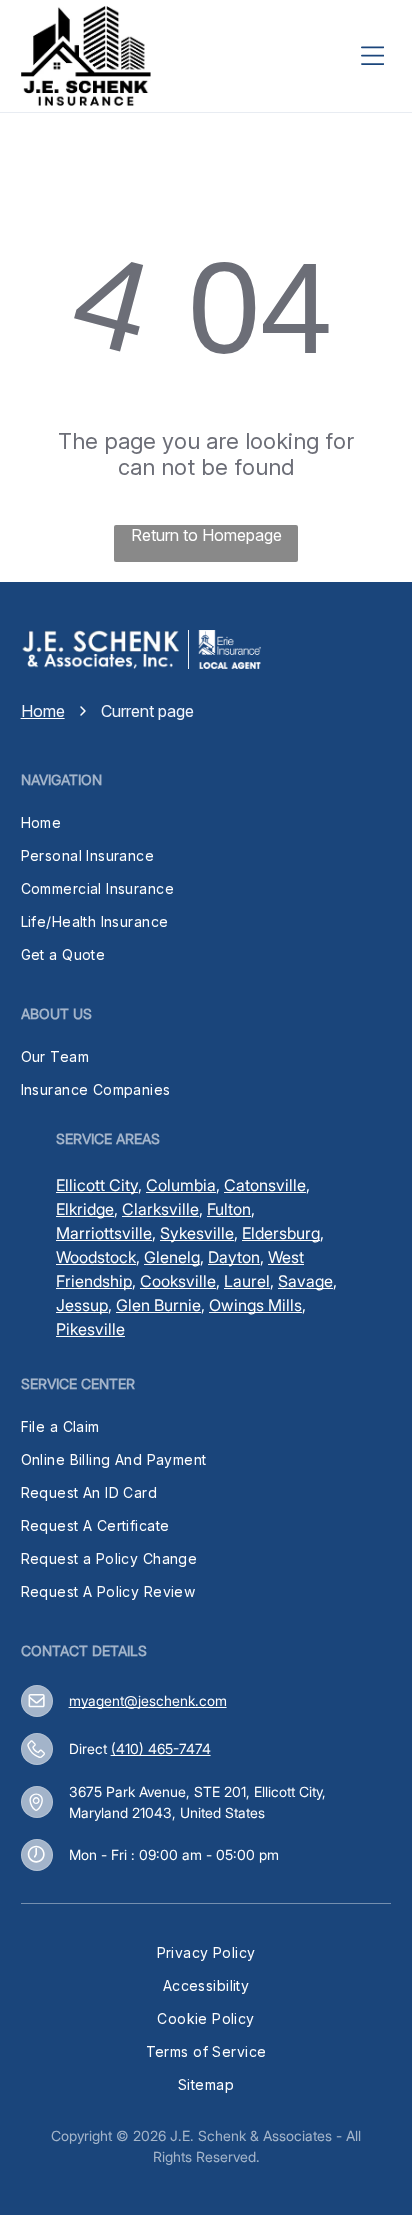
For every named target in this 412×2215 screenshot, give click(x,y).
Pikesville (90, 1329)
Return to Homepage (206, 535)
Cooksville (178, 1281)
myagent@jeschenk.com (148, 1700)
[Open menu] (372, 56)
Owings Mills (255, 1305)
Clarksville (160, 1209)
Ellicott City (97, 1185)
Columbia (181, 1185)
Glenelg (172, 1257)
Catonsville (265, 1185)
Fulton (229, 1209)
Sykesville (197, 1233)
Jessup (82, 1305)
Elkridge (85, 1209)
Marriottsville (104, 1233)
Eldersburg (281, 1233)
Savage (305, 1281)
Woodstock (96, 1257)
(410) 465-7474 (161, 1748)
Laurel (247, 1281)
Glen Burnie (158, 1305)
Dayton (234, 1257)
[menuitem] (206, 822)
